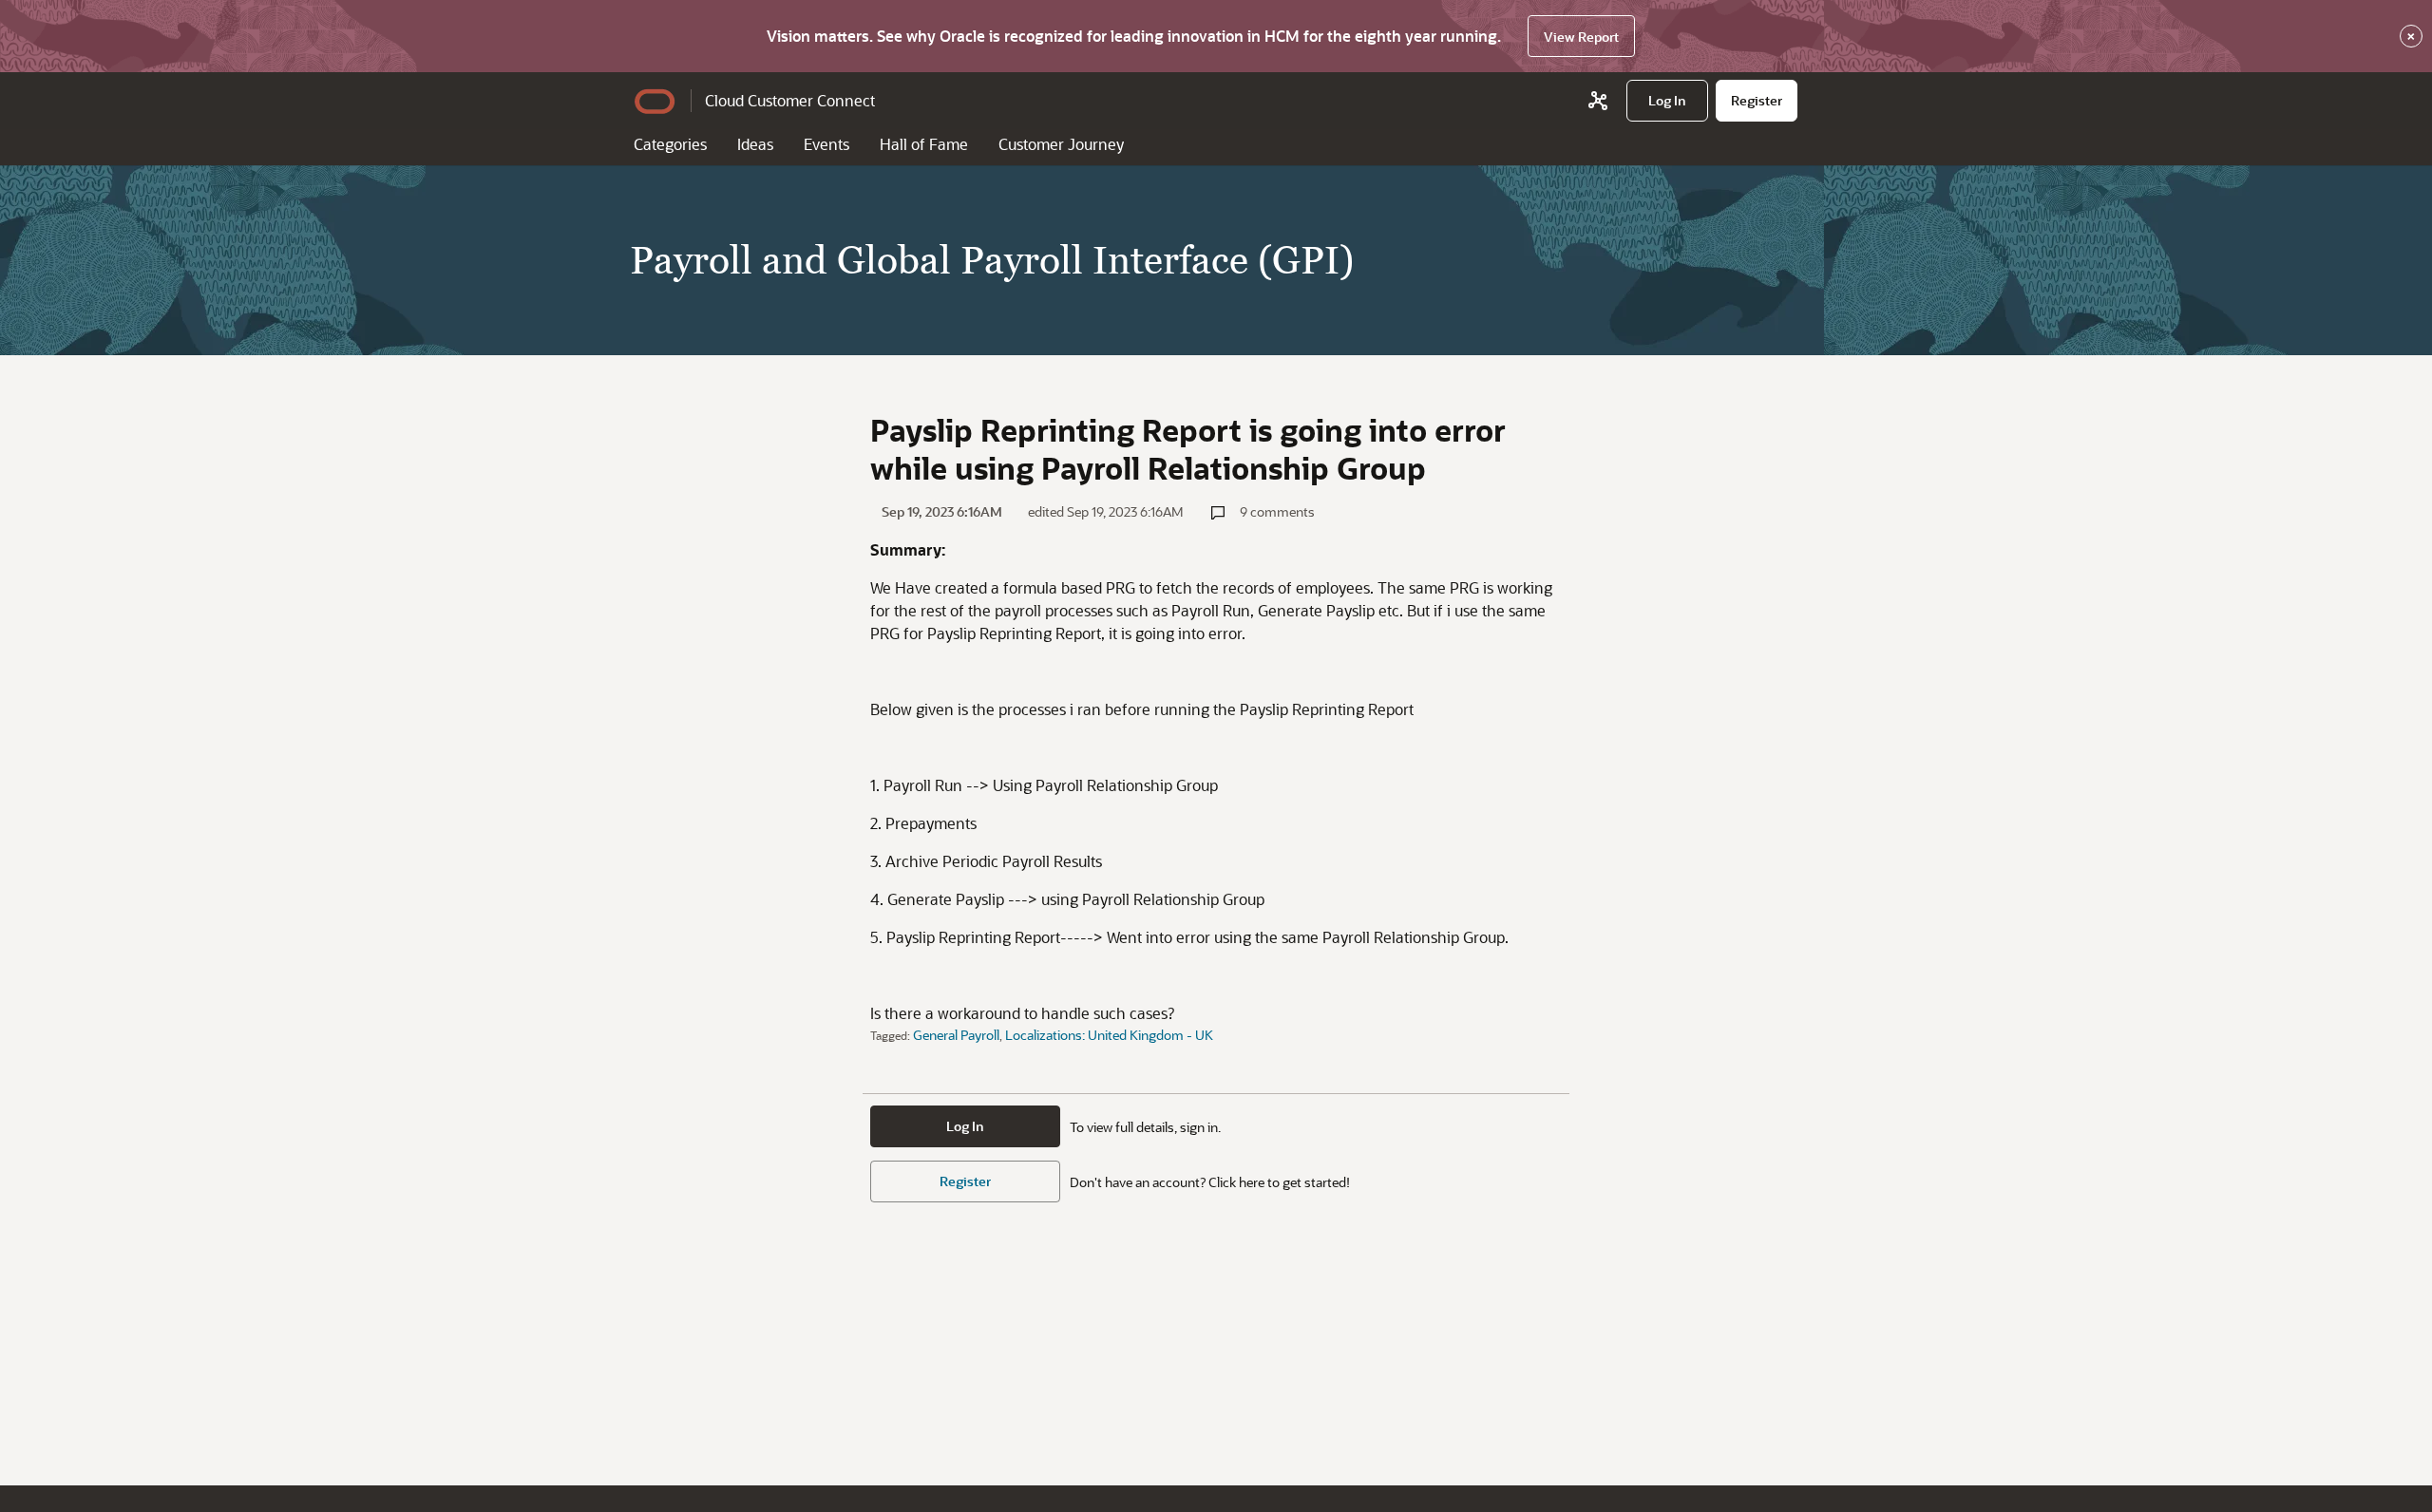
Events (826, 144)
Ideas (755, 144)
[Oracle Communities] (1598, 101)
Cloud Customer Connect (790, 100)
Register (965, 1181)
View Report (1581, 37)
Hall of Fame (924, 144)
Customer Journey (1061, 144)
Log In (965, 1126)
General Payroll (956, 1035)
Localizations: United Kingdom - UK (1109, 1035)
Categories (670, 144)
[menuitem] (1667, 101)
